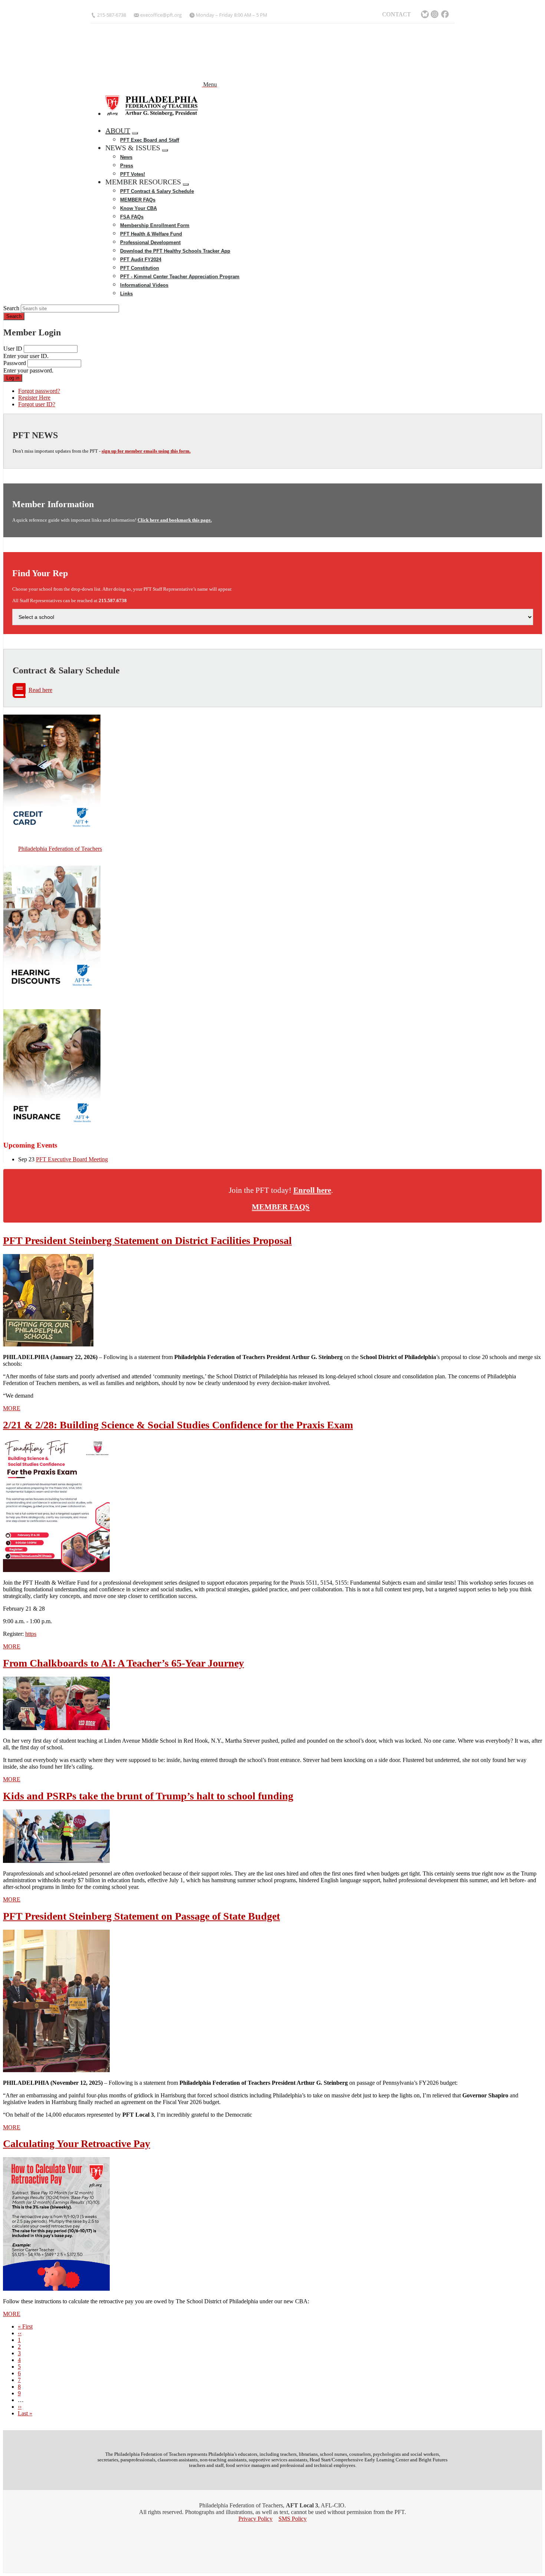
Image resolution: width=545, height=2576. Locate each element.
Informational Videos (144, 285)
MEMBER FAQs (138, 200)
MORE (12, 1408)
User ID (13, 349)
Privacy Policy (255, 2519)
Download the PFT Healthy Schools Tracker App (175, 251)
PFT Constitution (140, 268)
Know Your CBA (138, 208)
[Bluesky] (425, 15)
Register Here (34, 398)
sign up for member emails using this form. (146, 451)
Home (116, 122)
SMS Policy (293, 2519)
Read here (40, 690)
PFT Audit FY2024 (141, 260)
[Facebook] (446, 15)
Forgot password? (39, 391)
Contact (397, 14)
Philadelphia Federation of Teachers (60, 849)
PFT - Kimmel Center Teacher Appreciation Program (180, 277)
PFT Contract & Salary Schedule (157, 191)
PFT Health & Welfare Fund (151, 234)
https (31, 1634)
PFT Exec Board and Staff (150, 140)
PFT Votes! (133, 174)
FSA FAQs (132, 217)
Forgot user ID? (37, 404)
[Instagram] (435, 15)
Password (15, 363)
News (126, 157)
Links (126, 294)
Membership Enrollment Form (155, 225)
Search (11, 308)
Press (127, 166)
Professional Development (150, 242)
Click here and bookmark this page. (175, 520)
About (118, 131)
